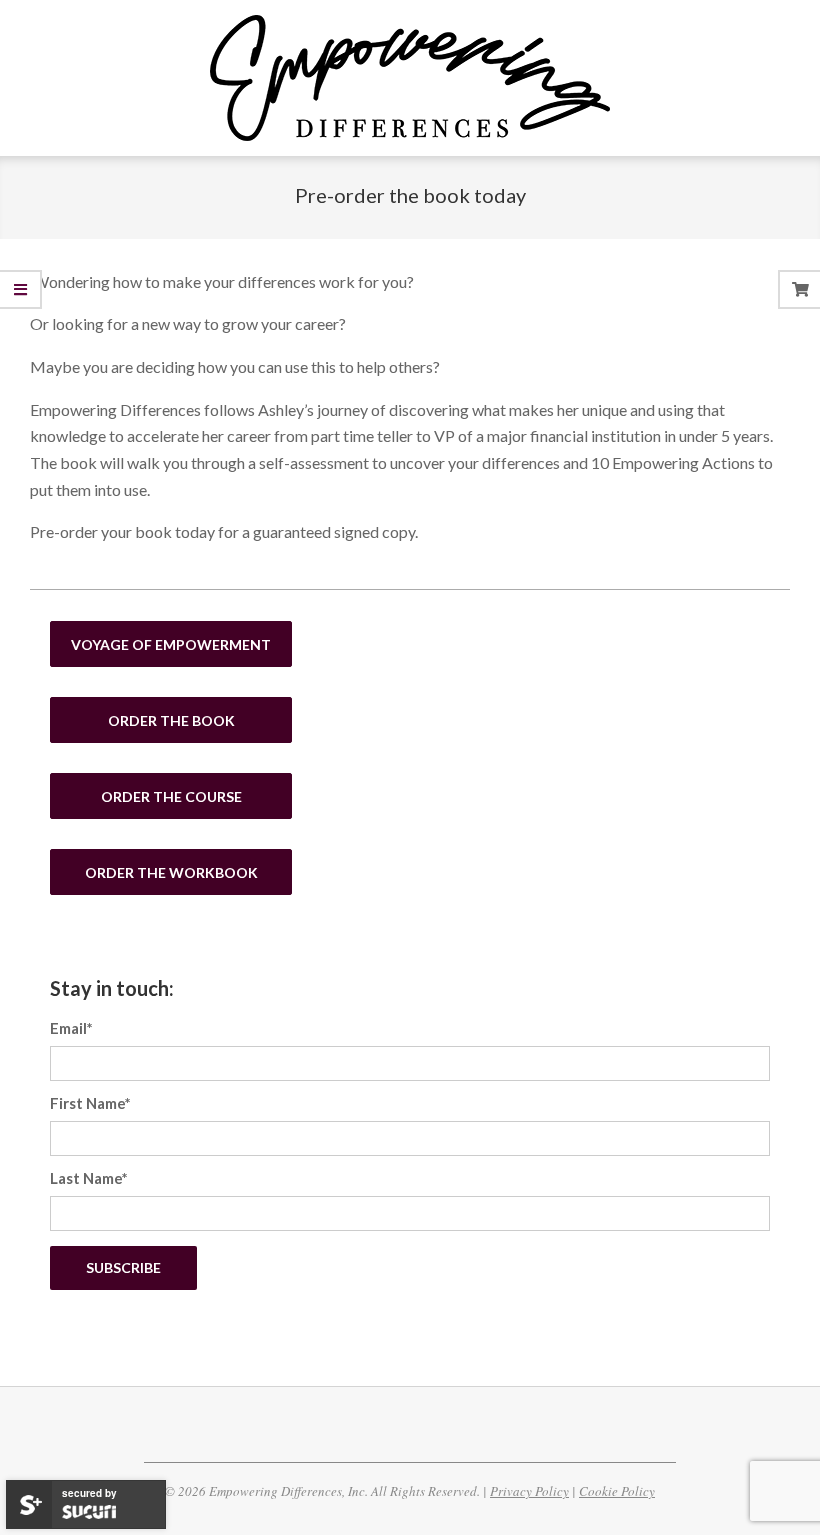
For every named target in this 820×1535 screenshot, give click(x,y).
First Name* (90, 1103)
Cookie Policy (617, 1491)
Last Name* (89, 1178)
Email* (71, 1028)
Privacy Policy (529, 1491)
